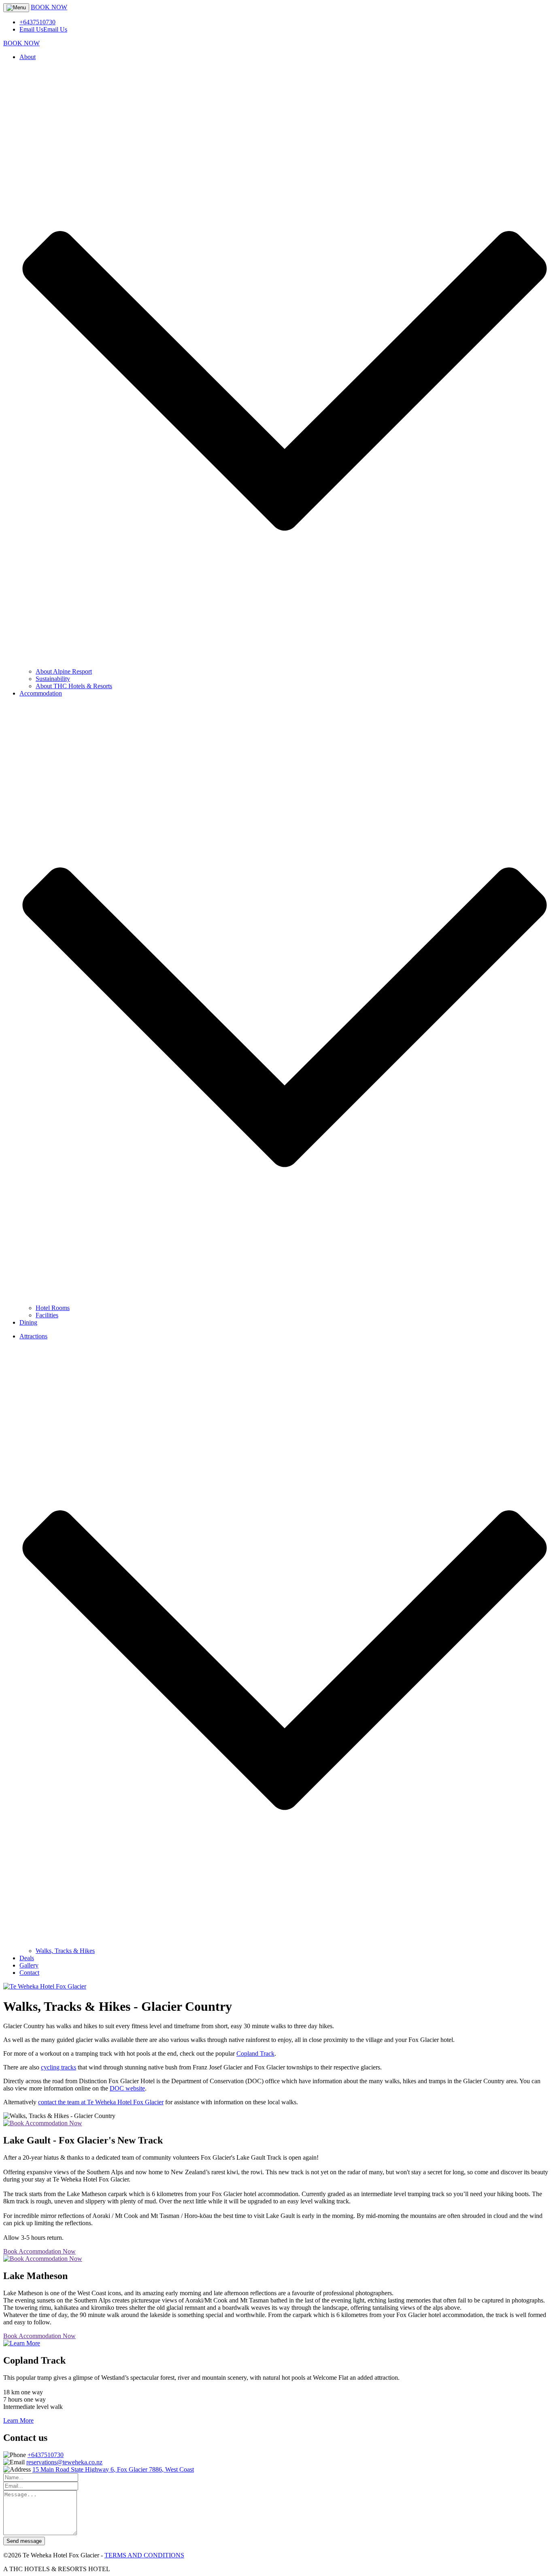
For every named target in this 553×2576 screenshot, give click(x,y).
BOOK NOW (49, 7)
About (28, 57)
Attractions (33, 1336)
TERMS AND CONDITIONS (144, 2555)
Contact (29, 1973)
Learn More (18, 2420)
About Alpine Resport (64, 671)
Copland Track (255, 2053)
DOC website (127, 2088)
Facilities (47, 1315)
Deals (27, 1958)
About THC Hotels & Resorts (74, 686)
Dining (28, 1322)
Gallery (29, 1965)
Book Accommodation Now (39, 2251)
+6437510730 (46, 2455)
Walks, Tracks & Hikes (65, 1951)
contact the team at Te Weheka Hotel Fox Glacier (101, 2102)
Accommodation (41, 693)
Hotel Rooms (53, 1308)
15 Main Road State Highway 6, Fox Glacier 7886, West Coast (113, 2469)
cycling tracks (58, 2067)
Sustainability (53, 679)
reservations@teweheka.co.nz (64, 2462)
